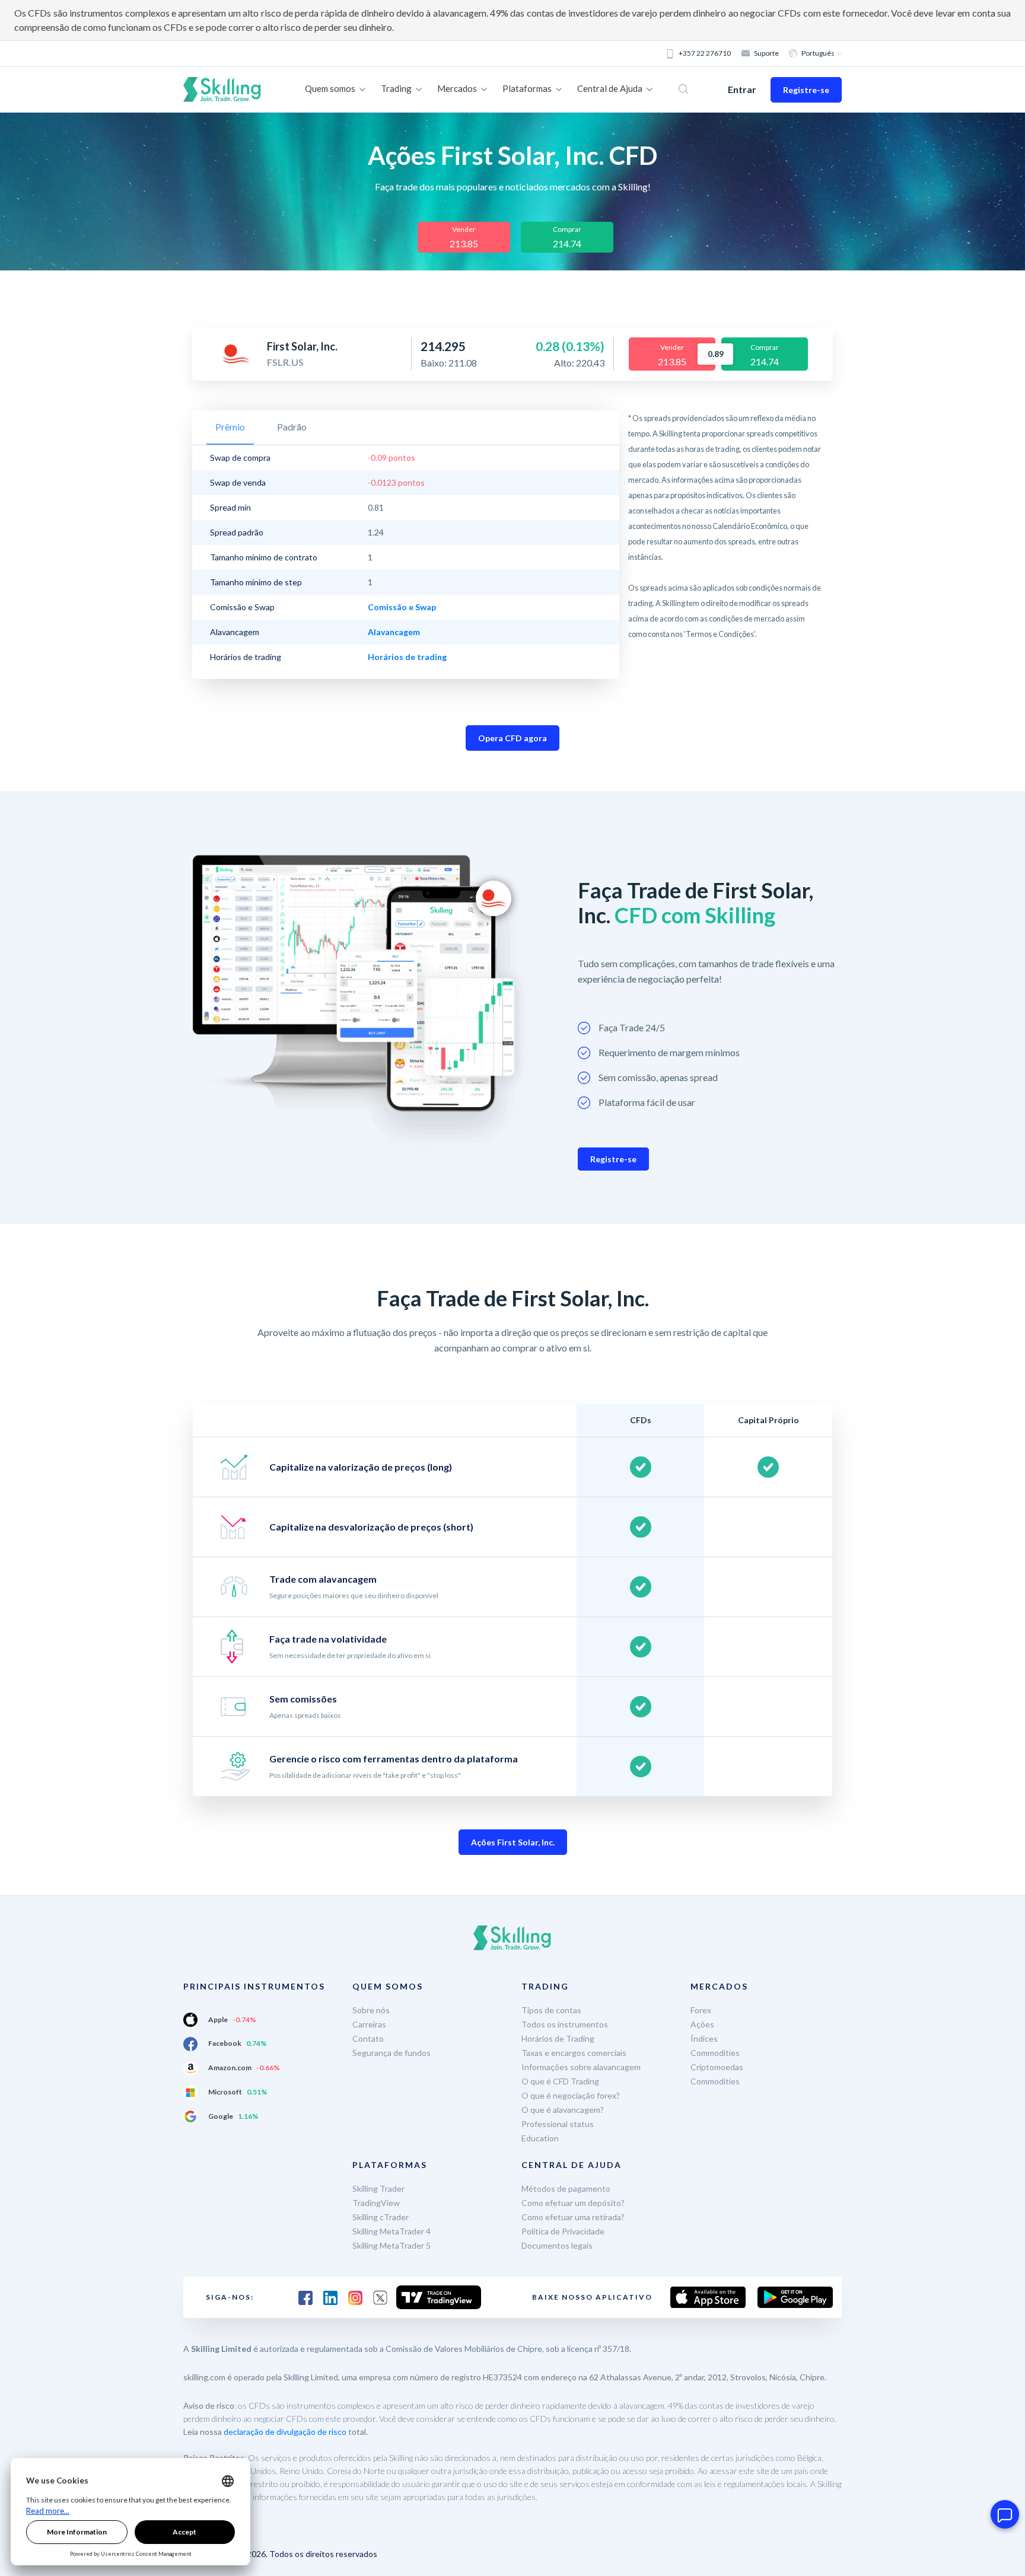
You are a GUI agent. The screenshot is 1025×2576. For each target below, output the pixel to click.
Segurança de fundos (391, 2053)
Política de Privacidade (563, 2231)
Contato (368, 2038)
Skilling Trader (378, 2188)
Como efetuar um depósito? (573, 2203)
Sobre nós (371, 2010)
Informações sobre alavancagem (581, 2067)
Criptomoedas (717, 2067)
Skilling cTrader (381, 2217)
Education (540, 2138)
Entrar (742, 89)
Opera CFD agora (512, 738)
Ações (702, 2024)
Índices (704, 2038)
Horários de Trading (558, 2038)
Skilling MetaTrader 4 (391, 2231)
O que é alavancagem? (563, 2110)
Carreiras (369, 2024)
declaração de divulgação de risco (285, 2432)
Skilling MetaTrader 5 (391, 2245)
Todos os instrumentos (565, 2024)
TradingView (376, 2203)
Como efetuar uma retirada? (573, 2217)
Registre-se (806, 90)
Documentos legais (557, 2245)
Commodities (715, 2053)
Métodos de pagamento (566, 2188)
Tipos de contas (551, 2010)
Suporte (766, 53)
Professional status (558, 2124)
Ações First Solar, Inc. (513, 1842)
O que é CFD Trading (560, 2081)
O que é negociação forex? (571, 2095)
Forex (701, 2010)
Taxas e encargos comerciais (574, 2053)
